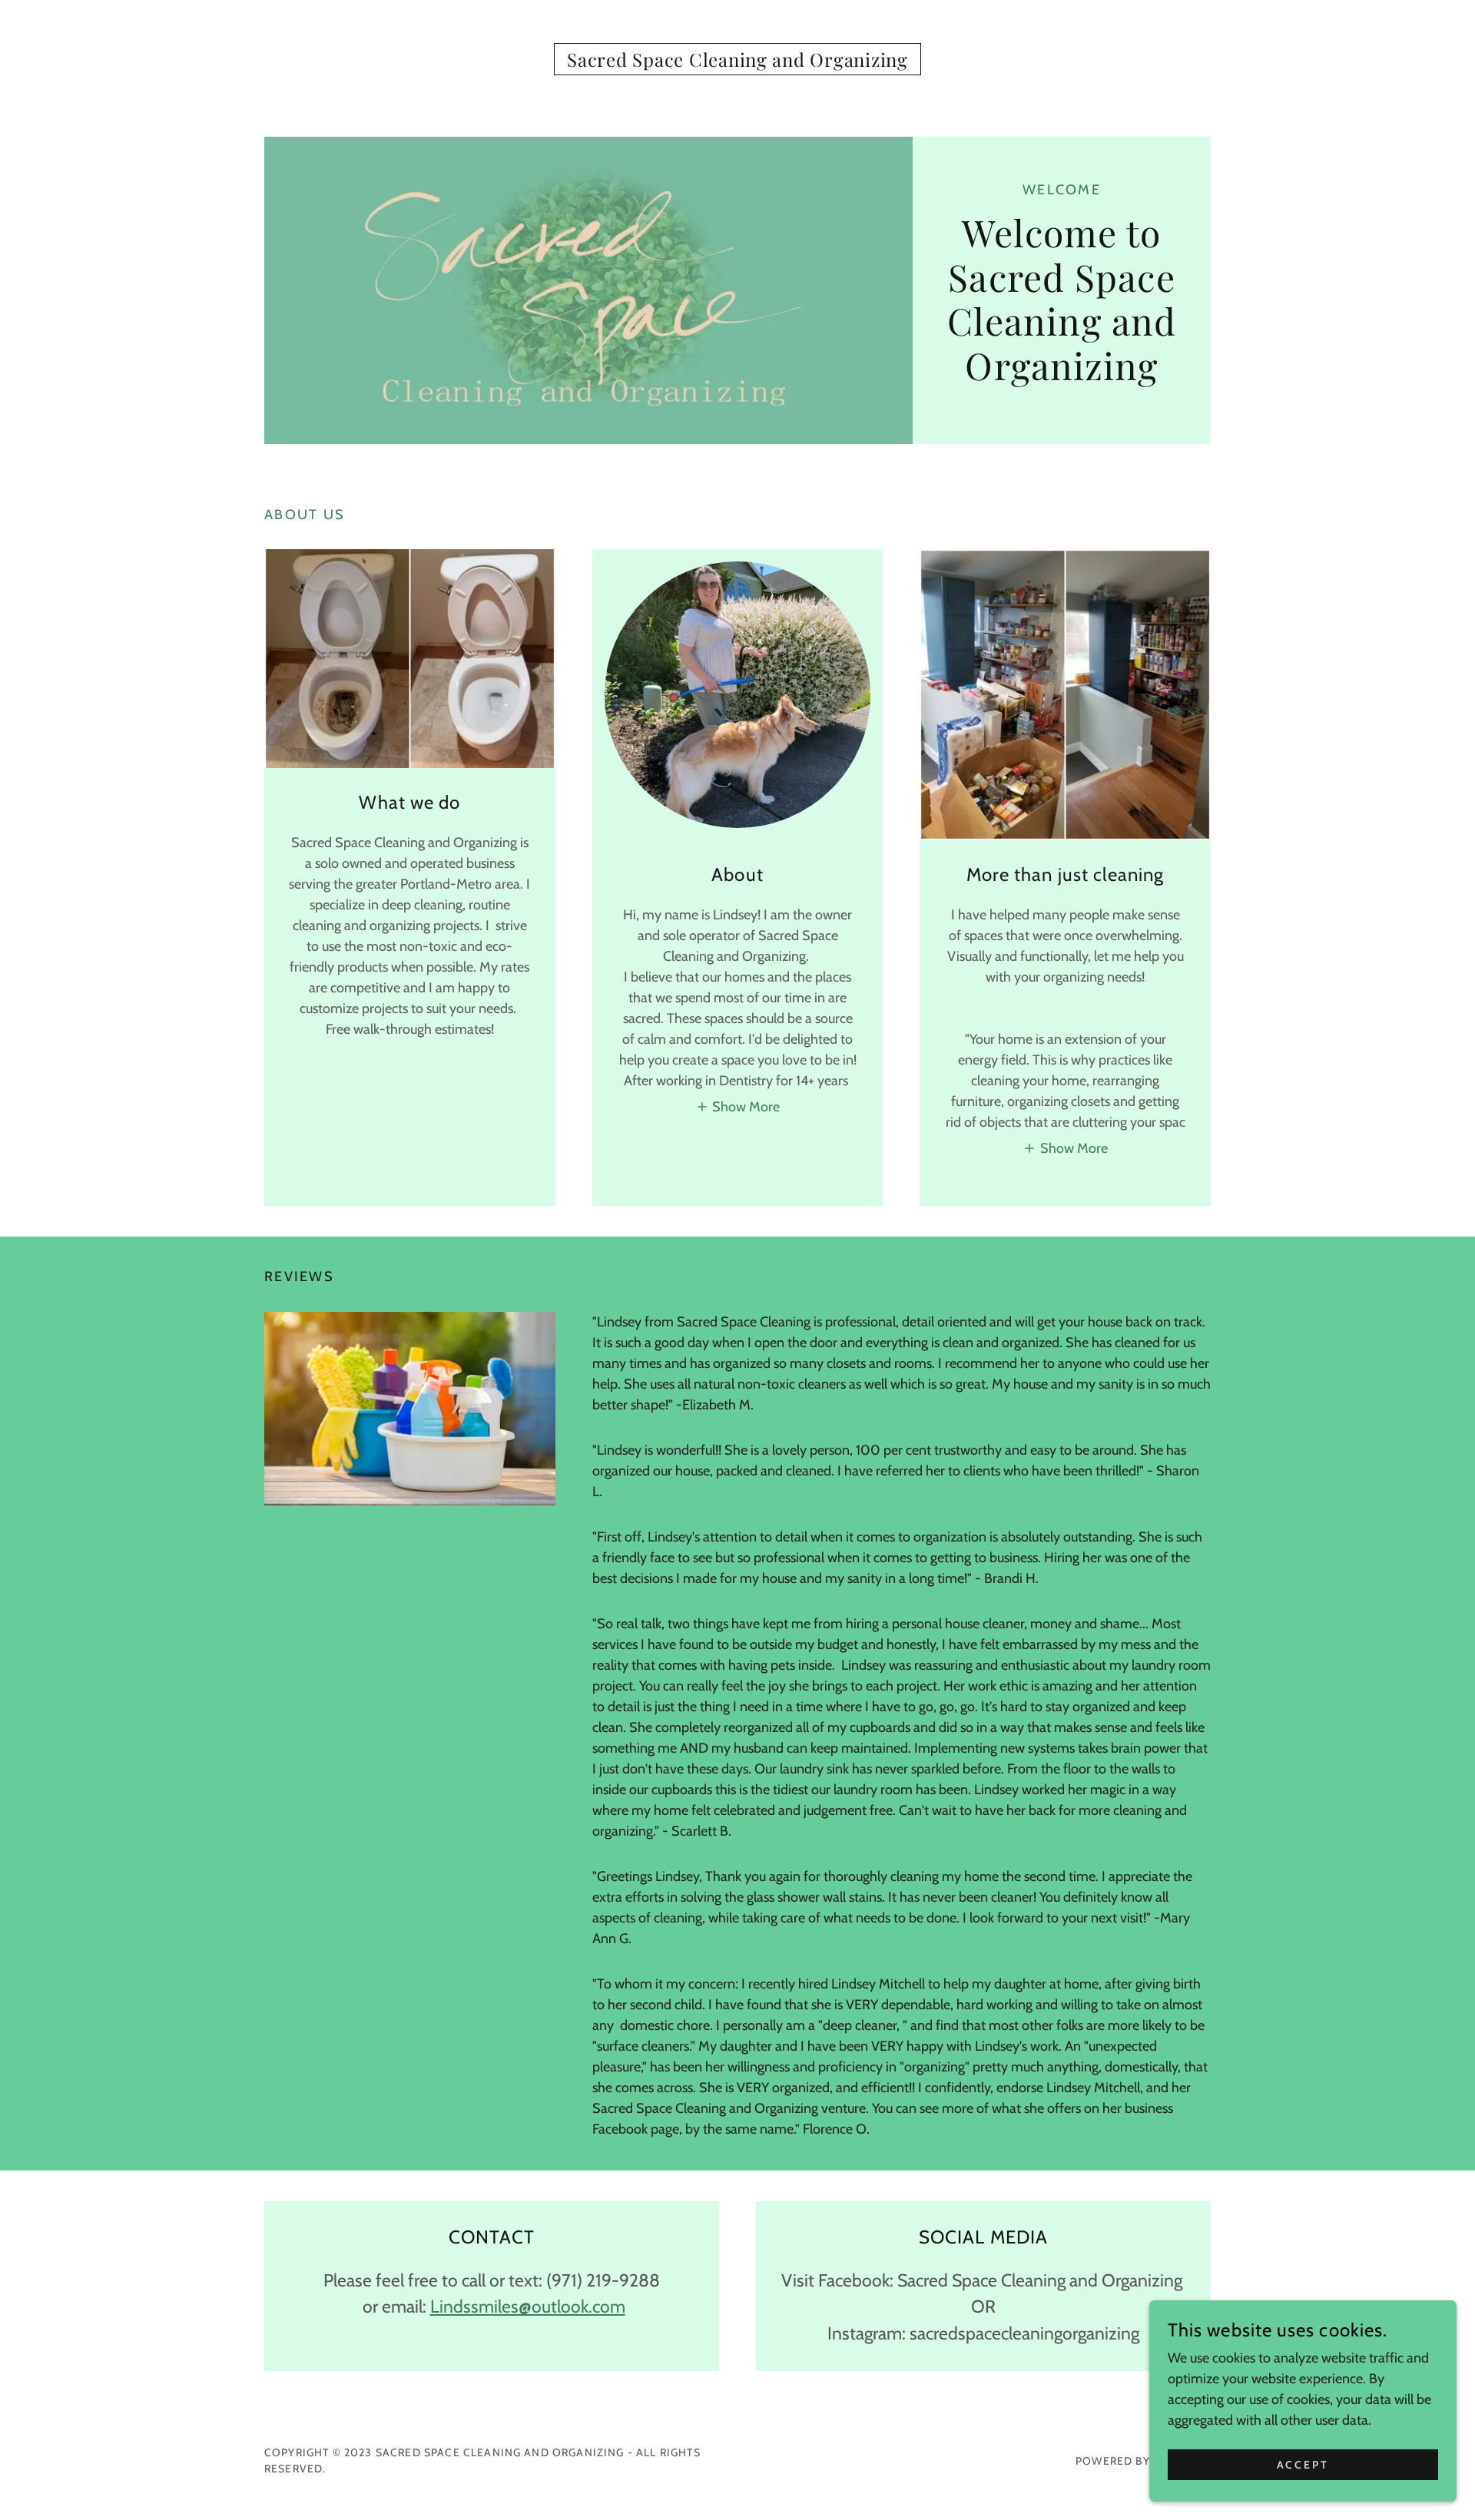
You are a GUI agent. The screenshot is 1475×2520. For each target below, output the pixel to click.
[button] (738, 1107)
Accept (1303, 2465)
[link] (737, 62)
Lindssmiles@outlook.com (528, 2306)
